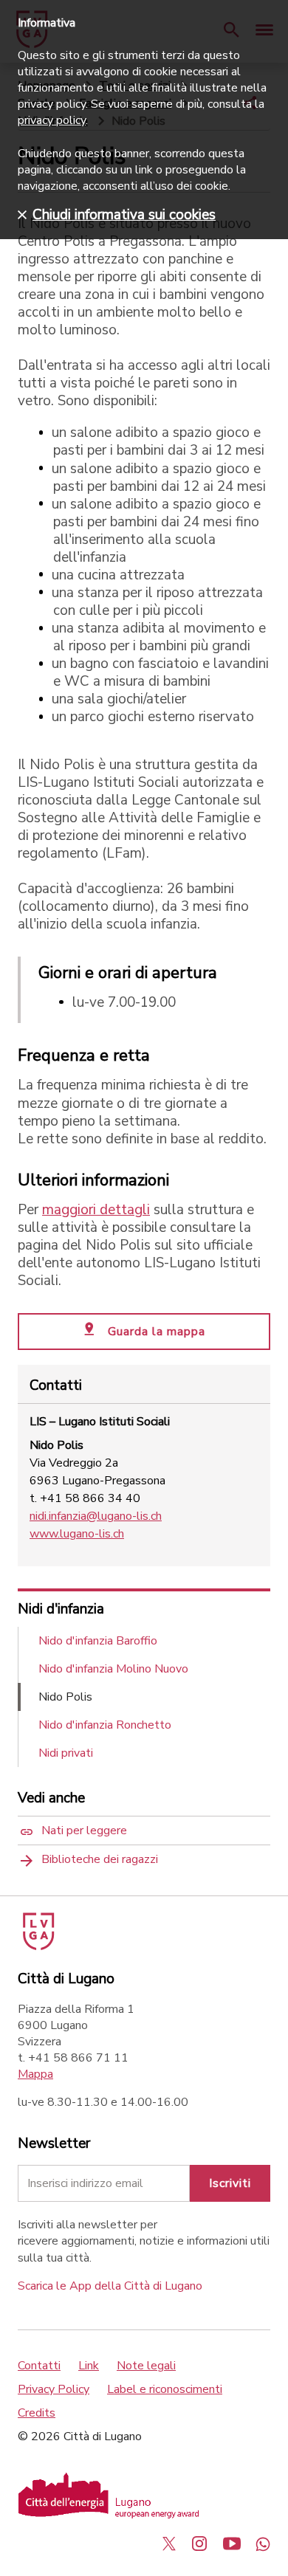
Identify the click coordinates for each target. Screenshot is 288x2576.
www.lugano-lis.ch (77, 1534)
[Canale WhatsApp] (263, 2544)
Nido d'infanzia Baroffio (98, 1641)
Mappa (35, 2074)
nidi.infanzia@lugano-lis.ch (96, 1516)
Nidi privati (66, 1753)
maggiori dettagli (96, 1210)
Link (89, 2366)
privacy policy (52, 120)
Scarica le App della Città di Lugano (110, 2286)
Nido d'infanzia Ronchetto (105, 1725)
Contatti (39, 2366)
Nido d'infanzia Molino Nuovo (113, 1669)
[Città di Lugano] (37, 1946)
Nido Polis (65, 1697)
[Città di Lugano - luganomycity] (169, 2544)
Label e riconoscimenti (165, 2389)
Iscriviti (230, 2183)
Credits (37, 2413)
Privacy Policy (54, 2389)
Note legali (146, 2366)
